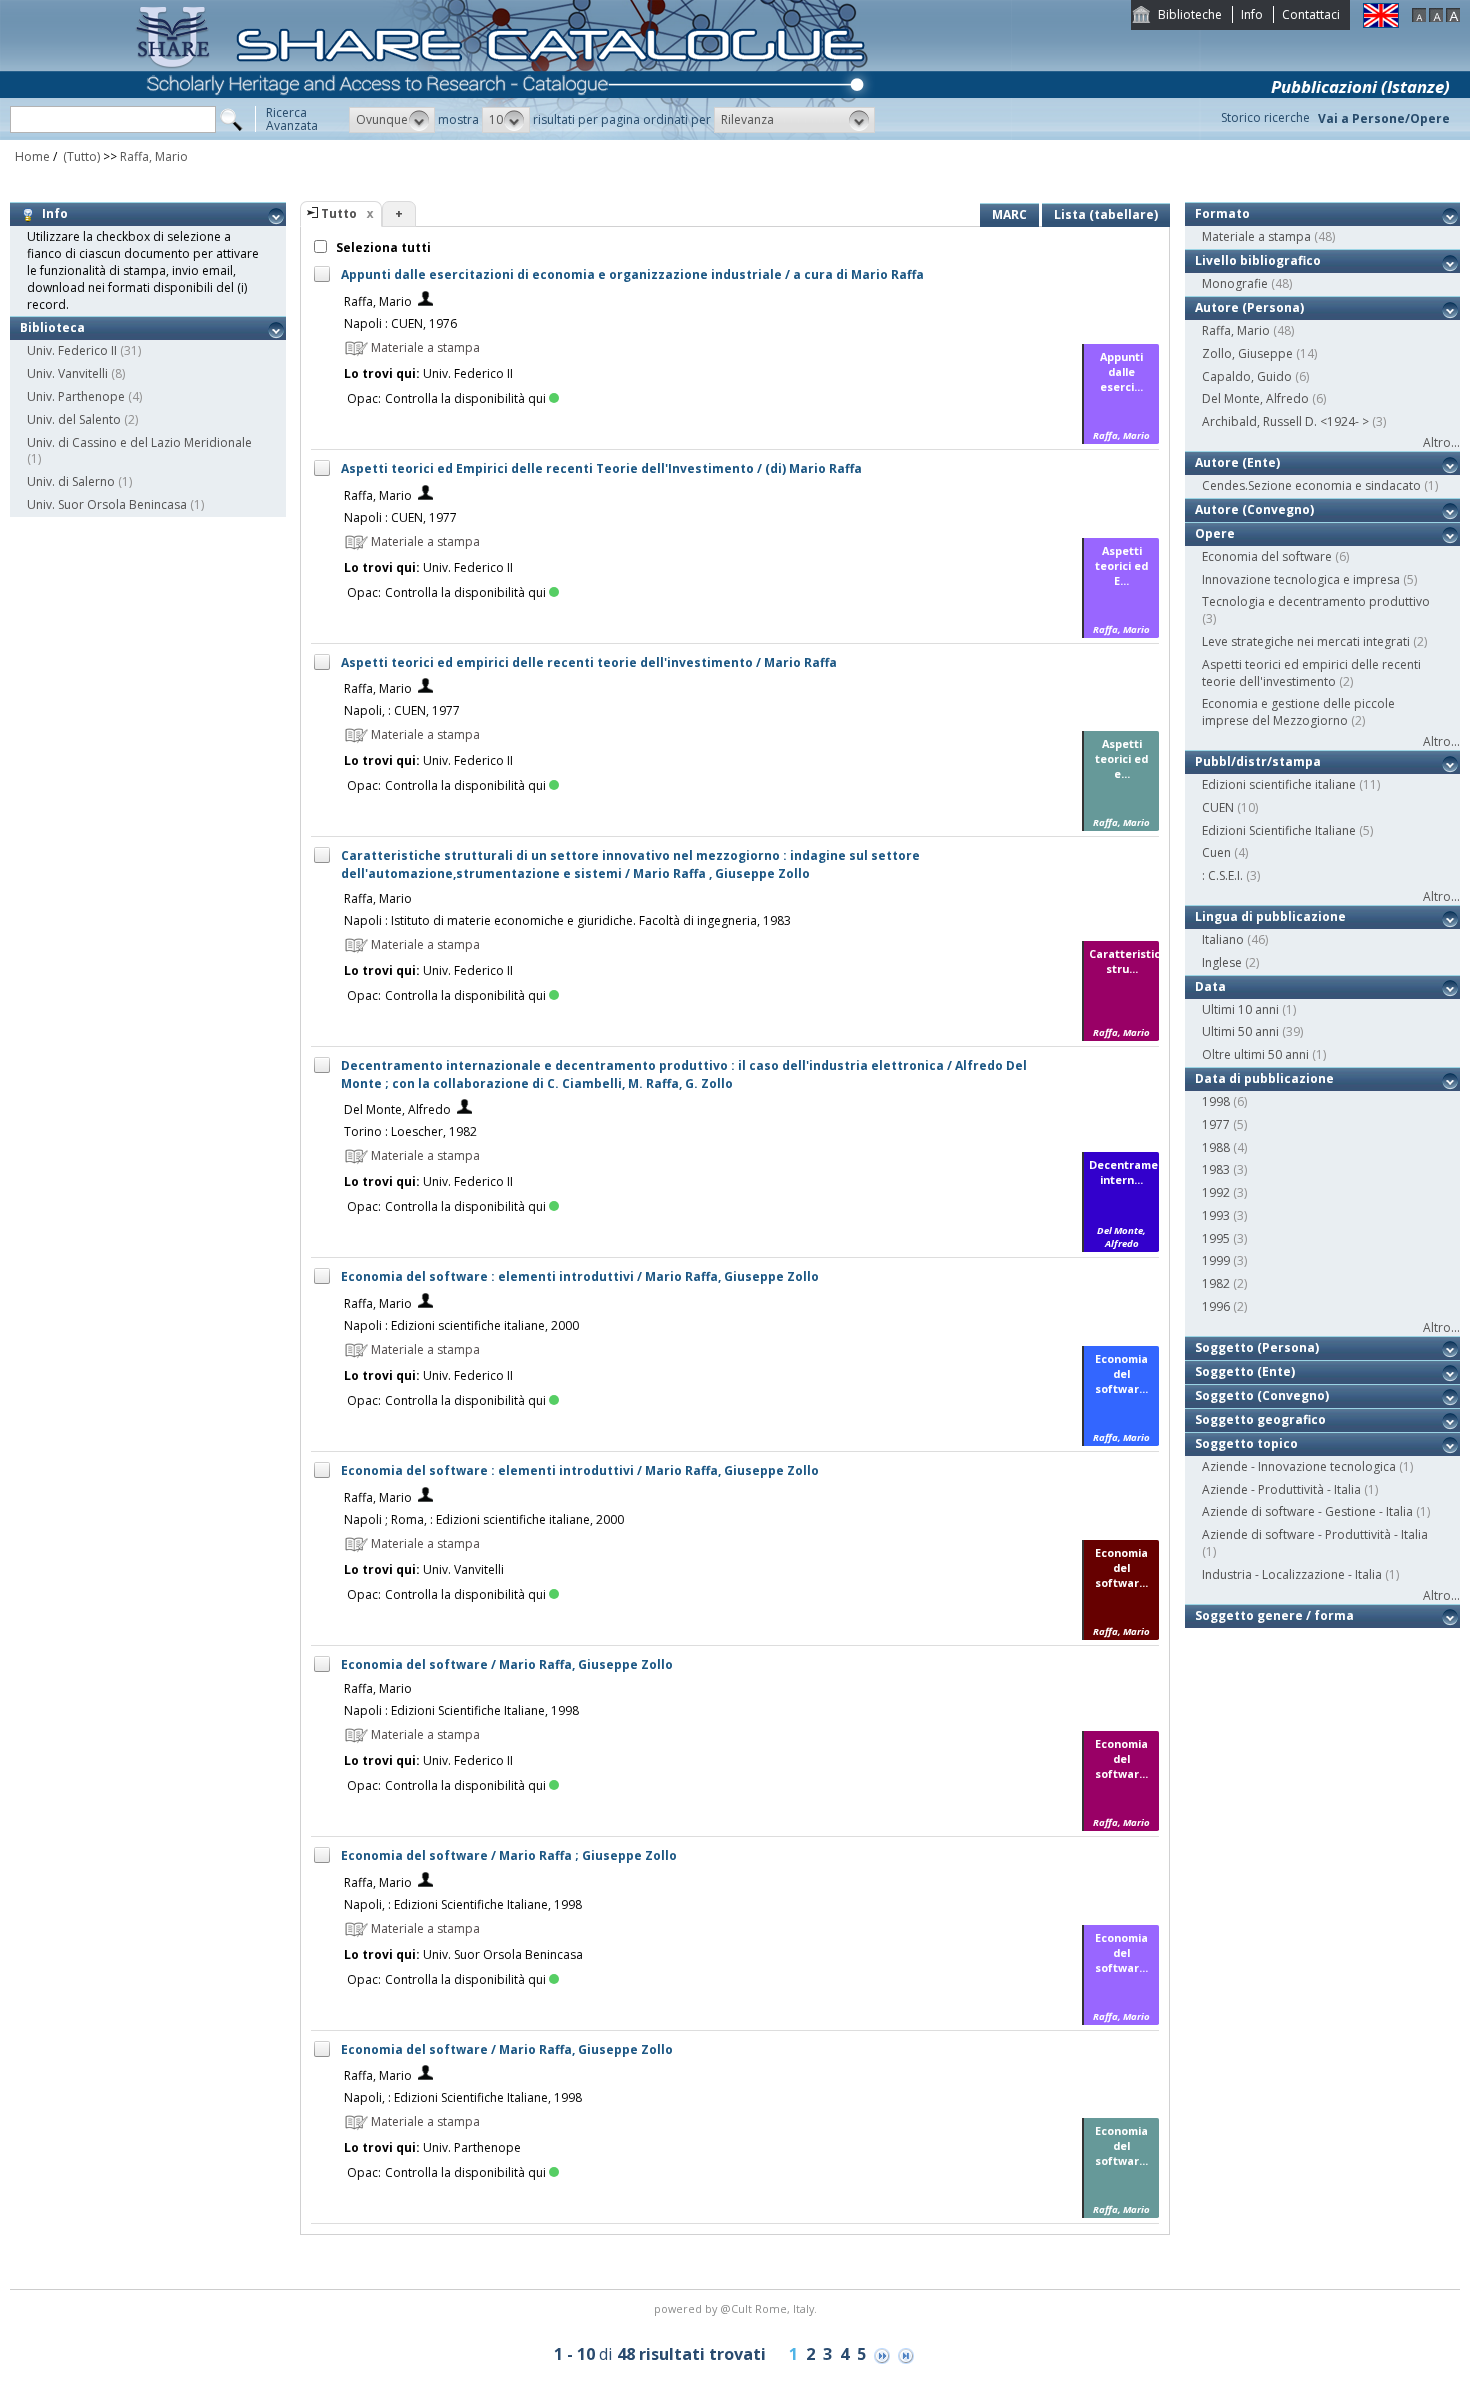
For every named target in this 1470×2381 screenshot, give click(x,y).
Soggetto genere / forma (1274, 1615)
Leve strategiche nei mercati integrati (1306, 641)
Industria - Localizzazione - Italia (1292, 1574)
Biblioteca (52, 327)
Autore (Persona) (1249, 307)
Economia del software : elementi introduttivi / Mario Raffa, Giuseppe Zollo (580, 1276)
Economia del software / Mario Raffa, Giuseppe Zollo (507, 1664)
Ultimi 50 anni (1240, 1031)
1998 (1216, 1101)
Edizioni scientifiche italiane (1279, 784)
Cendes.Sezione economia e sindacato (1311, 485)
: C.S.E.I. (1222, 875)
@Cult (737, 2308)
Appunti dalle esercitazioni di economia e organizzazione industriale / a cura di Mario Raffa (632, 274)
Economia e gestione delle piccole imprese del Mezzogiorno (1298, 712)
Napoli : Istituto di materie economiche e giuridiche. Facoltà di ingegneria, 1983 (567, 920)
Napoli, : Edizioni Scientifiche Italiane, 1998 (463, 1904)
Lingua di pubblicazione (1270, 916)
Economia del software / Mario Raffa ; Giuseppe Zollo (509, 1855)
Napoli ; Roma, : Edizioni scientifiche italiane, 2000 (484, 1519)
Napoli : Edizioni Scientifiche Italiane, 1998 (461, 1710)
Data (1210, 986)
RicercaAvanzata (292, 119)
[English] (1381, 23)
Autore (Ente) (1237, 462)
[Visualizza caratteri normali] (1436, 17)
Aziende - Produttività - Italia (1281, 1489)
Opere (1215, 533)
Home (32, 156)
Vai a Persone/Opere (1384, 118)
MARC (1009, 214)
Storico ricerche (1265, 117)
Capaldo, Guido (1247, 376)
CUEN (1218, 807)
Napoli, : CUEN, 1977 (402, 710)
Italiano (1223, 939)
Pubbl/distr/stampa (1258, 761)
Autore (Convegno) (1254, 509)
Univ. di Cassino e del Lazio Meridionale (139, 442)
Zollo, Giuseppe (1247, 353)
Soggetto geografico (1260, 1419)
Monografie (1235, 283)
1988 (1216, 1147)
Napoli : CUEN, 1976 (400, 323)
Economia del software (1267, 556)
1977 (1216, 1124)
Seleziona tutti (382, 247)
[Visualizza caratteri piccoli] (1419, 17)
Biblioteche (1190, 14)
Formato (1222, 213)
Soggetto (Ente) (1245, 1371)
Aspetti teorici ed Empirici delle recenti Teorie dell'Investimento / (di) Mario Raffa (601, 468)
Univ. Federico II (72, 350)
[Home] (506, 135)
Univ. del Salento (74, 419)
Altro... (1441, 442)
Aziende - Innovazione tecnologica (1299, 1466)
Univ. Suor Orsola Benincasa (107, 504)
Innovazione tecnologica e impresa (1301, 579)
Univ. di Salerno (71, 481)
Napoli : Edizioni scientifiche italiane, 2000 (461, 1325)
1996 (1216, 1306)
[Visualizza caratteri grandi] (1453, 17)
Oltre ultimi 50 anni (1255, 1054)
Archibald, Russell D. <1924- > (1285, 421)
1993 (1216, 1215)
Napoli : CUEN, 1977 (400, 517)
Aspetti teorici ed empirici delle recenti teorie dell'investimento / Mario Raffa (589, 662)
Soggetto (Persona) (1257, 1347)
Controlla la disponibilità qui (465, 398)
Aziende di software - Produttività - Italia (1315, 1534)
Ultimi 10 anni (1240, 1009)
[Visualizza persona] (425, 301)
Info (1252, 14)
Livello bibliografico (1258, 260)
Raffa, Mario (154, 156)
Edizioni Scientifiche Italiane (1279, 830)
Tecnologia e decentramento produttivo (1316, 601)
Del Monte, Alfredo (397, 1109)
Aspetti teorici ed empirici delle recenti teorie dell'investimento (1311, 673)
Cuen (1216, 852)
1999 (1216, 1260)
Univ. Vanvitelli (67, 373)
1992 (1216, 1192)
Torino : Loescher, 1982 (410, 1131)
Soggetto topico (1246, 1443)
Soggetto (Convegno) (1262, 1395)
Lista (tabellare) (1106, 214)
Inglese (1222, 962)
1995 (1216, 1238)
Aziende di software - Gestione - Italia (1307, 1511)
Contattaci (1311, 14)
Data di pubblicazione (1264, 1078)
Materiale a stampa (1256, 236)
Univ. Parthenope (76, 396)
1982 (1216, 1283)
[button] (392, 120)
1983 (1216, 1169)
